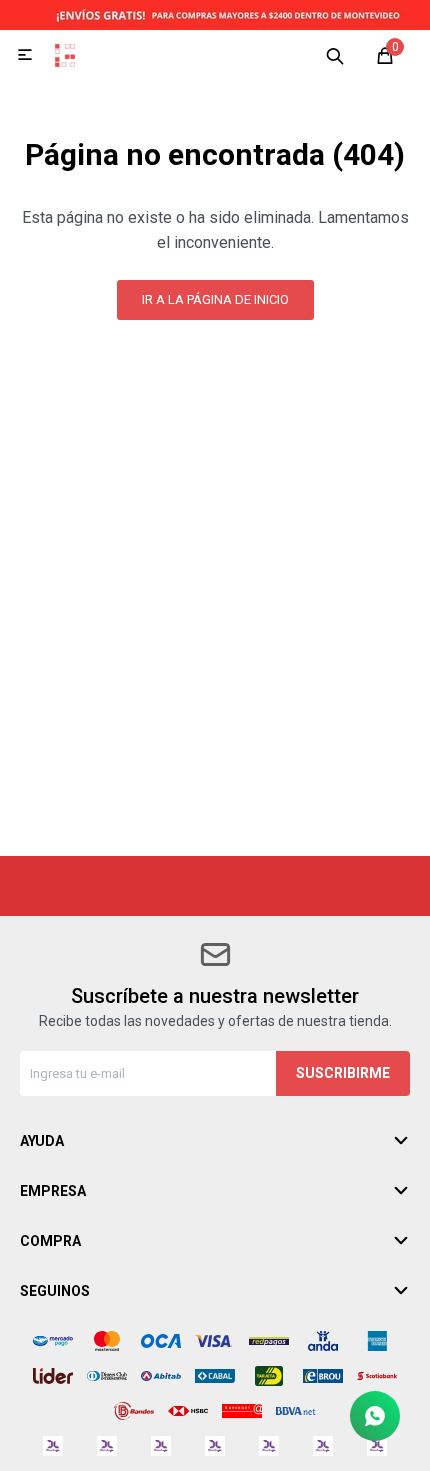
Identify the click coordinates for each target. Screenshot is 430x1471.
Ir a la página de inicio (215, 299)
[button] (335, 55)
